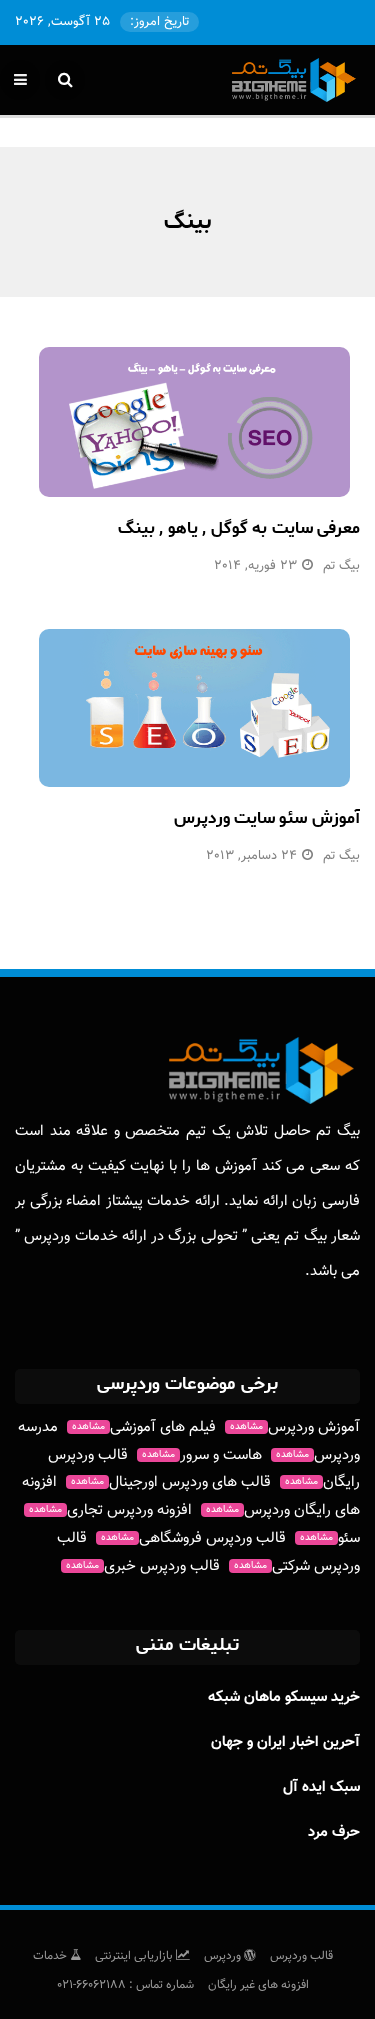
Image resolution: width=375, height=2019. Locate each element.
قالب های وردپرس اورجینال (171, 1482)
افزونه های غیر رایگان (258, 1985)
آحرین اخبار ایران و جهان (285, 1742)
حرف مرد (334, 1832)
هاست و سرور (202, 1455)
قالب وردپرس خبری (143, 1566)
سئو (330, 1538)
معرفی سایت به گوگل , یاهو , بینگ (239, 528)
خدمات (51, 1956)
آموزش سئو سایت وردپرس (267, 818)
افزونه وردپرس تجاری (110, 1510)
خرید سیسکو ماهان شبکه (284, 1697)
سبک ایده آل (321, 1787)
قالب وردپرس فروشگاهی (193, 1538)
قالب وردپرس (301, 1956)
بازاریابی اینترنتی (135, 1956)
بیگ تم (341, 566)
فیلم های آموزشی (144, 1427)
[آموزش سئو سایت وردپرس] (194, 708)
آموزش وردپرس (295, 1427)
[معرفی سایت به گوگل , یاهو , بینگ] (194, 422)
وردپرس (224, 1956)
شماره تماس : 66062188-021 (125, 1985)
